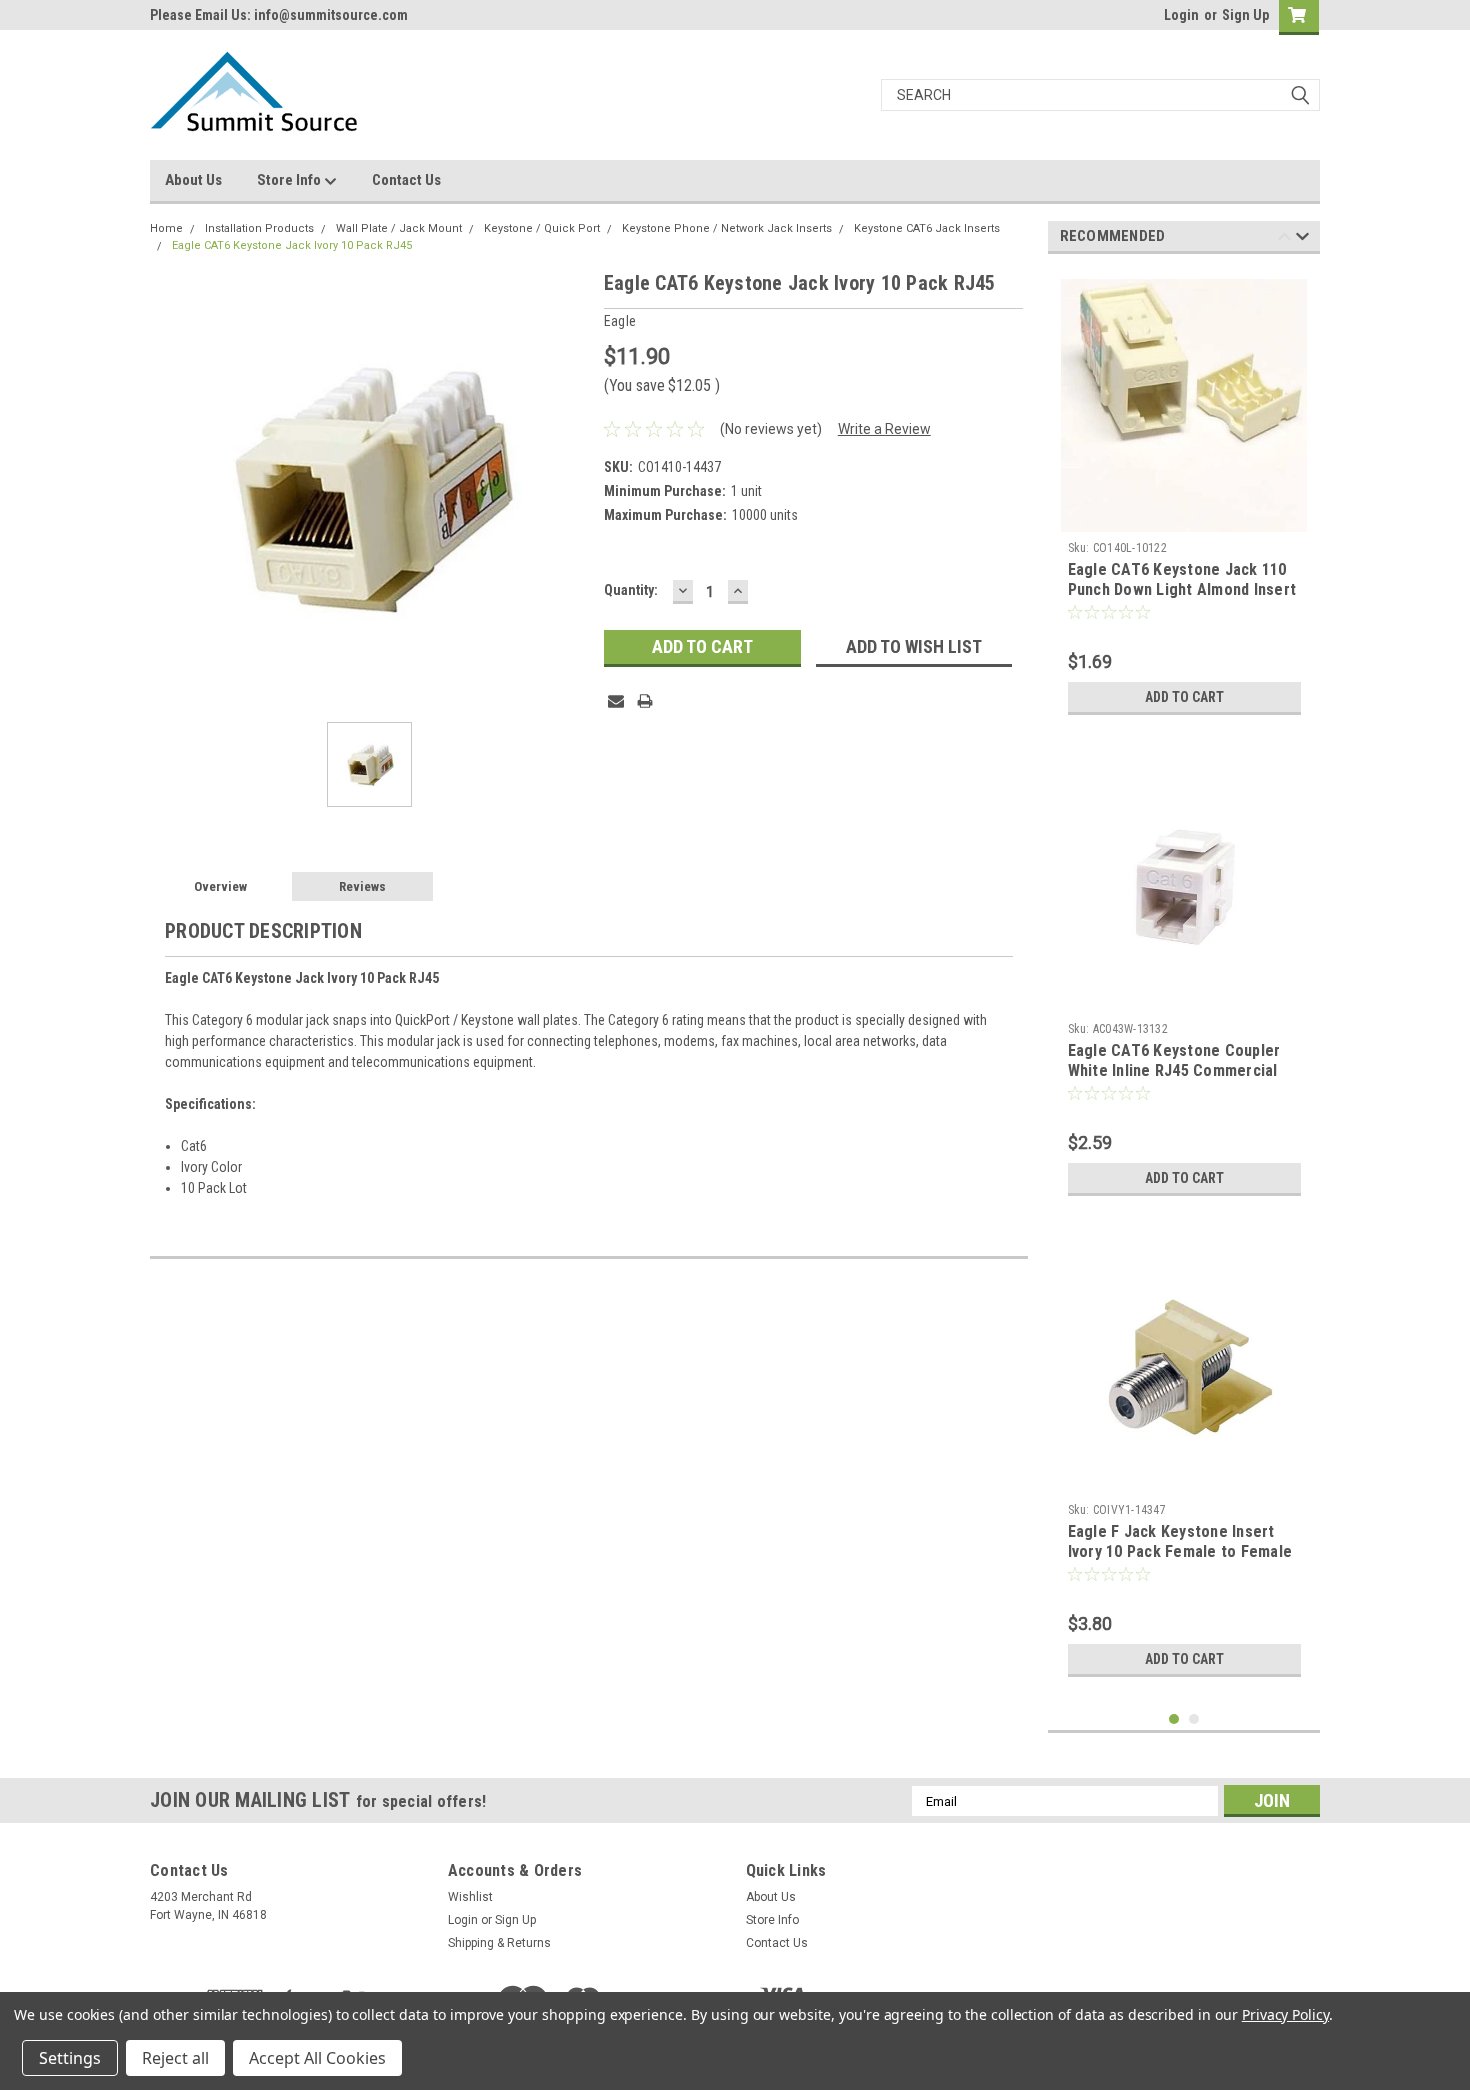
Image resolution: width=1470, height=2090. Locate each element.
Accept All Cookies (317, 2058)
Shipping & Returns (499, 1943)
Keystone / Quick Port (542, 228)
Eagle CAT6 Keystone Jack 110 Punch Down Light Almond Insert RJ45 (1182, 589)
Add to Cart (1184, 697)
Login (1181, 15)
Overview (220, 886)
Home (166, 228)
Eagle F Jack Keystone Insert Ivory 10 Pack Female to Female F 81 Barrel (1180, 1551)
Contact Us (406, 180)
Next (1302, 239)
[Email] (616, 701)
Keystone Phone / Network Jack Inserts (727, 228)
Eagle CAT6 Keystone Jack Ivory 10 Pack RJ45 (292, 245)
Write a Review (884, 429)
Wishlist (470, 1897)
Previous (1284, 239)
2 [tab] (1194, 1719)
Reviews (362, 886)
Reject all (175, 2058)
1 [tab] (1174, 1719)
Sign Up (1245, 15)
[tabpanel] (1184, 497)
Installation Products (259, 228)
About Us (193, 180)
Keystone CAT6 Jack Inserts (927, 228)
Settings (70, 2058)
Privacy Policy (1285, 2014)
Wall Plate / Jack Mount (399, 228)
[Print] (645, 701)
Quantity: (631, 590)
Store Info (290, 180)
